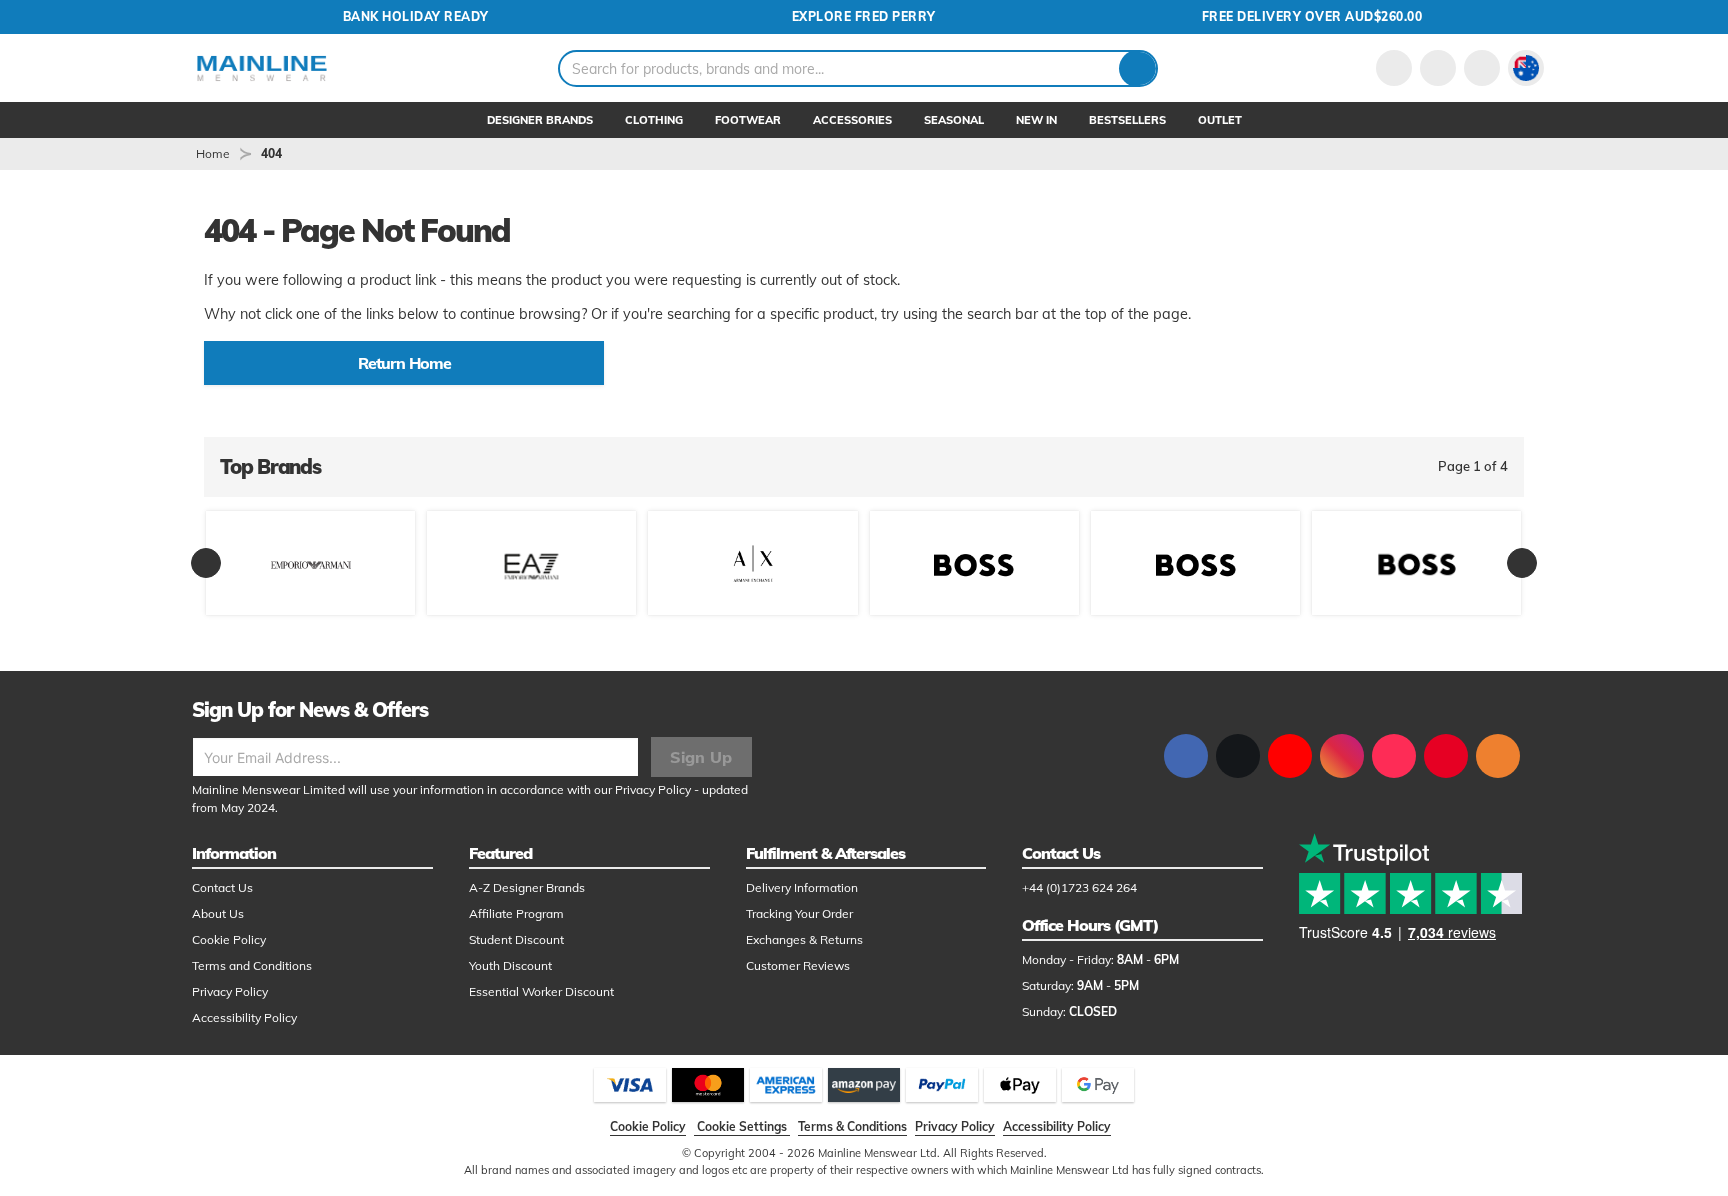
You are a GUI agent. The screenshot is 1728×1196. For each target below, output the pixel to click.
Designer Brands (540, 120)
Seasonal (954, 120)
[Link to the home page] (262, 68)
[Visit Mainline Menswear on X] (1238, 756)
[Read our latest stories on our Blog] (1498, 756)
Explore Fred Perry (864, 16)
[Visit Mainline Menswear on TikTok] (1394, 756)
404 (271, 153)
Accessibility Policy (244, 1017)
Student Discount (516, 939)
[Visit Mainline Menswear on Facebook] (1186, 756)
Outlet (1220, 120)
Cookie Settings (742, 1126)
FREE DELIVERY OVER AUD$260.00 (1312, 16)
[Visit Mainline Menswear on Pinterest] (1446, 756)
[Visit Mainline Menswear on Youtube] (1290, 756)
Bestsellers (1127, 120)
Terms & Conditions (852, 1126)
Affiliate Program (516, 913)
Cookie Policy (229, 939)
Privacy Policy (653, 789)
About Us (218, 913)
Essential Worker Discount (541, 991)
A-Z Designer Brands (527, 887)
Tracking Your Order (799, 913)
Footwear (748, 120)
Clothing (654, 120)
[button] (1526, 68)
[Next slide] (1522, 563)
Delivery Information (802, 887)
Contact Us (222, 887)
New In (1036, 120)
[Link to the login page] (1394, 68)
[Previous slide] (206, 563)
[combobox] (858, 68)
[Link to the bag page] (1438, 68)
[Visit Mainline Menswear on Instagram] (1342, 756)
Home (213, 153)
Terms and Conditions (252, 965)
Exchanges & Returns (804, 939)
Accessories (852, 120)
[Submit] (1137, 68)
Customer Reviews (798, 965)
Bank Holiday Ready (416, 16)
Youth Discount (510, 965)
